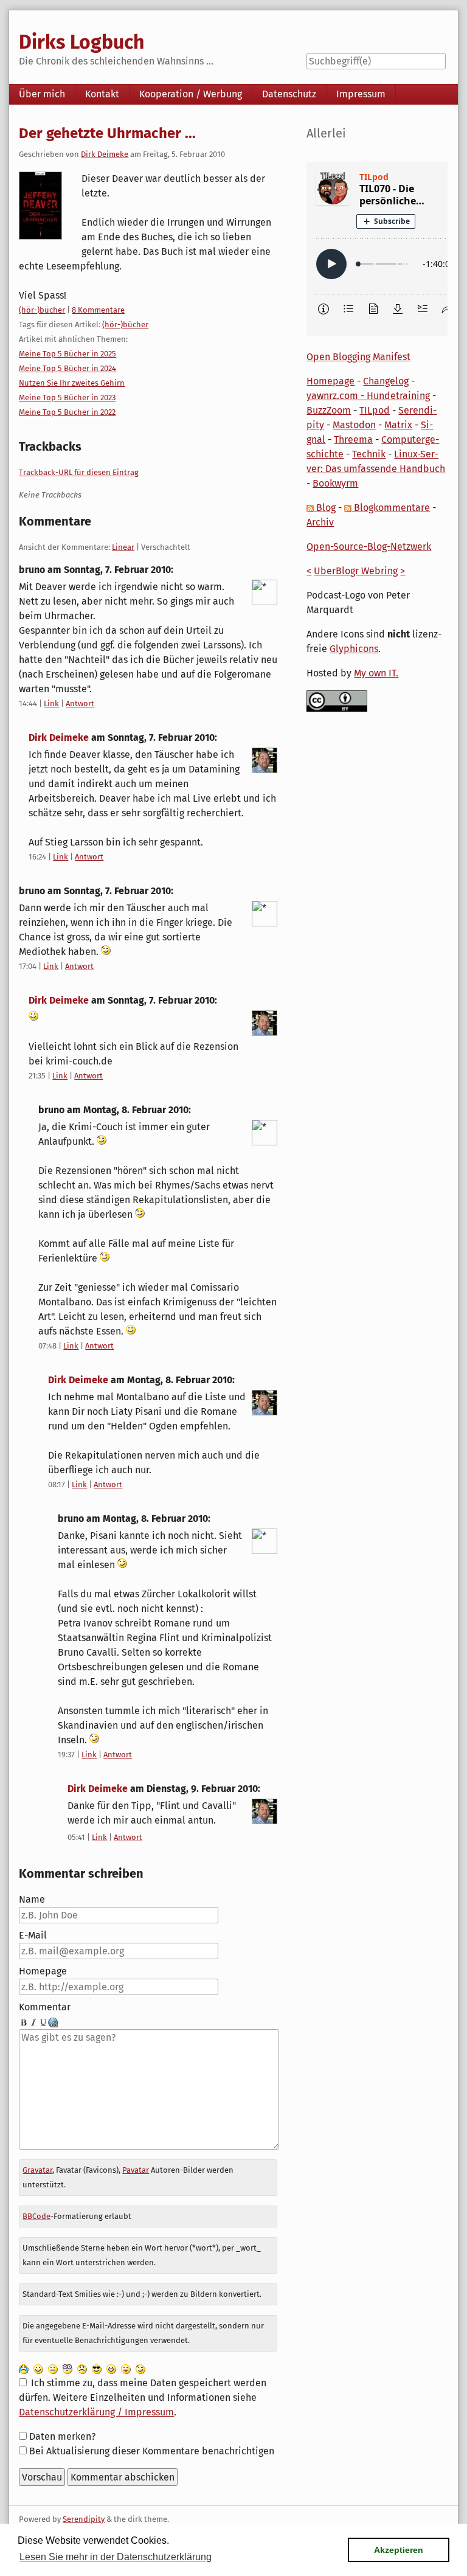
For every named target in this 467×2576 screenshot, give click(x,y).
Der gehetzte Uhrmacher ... (107, 133)
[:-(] (82, 2368)
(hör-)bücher (42, 310)
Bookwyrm (335, 483)
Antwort (80, 703)
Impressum (361, 94)
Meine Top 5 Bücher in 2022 (67, 412)
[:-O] (67, 2368)
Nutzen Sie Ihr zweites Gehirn (72, 383)
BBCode (36, 2216)
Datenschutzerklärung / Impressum (96, 2412)
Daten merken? (62, 2436)
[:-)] (38, 2368)
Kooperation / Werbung (191, 94)
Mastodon (354, 425)
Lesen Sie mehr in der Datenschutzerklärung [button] (116, 2557)
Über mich (42, 94)
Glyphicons (354, 649)
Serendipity (84, 2519)
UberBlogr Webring (356, 571)
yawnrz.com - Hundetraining (368, 396)
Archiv (320, 522)
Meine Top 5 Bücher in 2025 (67, 354)
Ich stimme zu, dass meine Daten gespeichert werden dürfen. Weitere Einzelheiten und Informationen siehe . (142, 2397)
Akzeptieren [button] (399, 2550)
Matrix (398, 425)
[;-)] (140, 2368)
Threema (353, 439)
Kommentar (45, 2007)
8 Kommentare (98, 310)
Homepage (43, 1971)
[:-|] (53, 2368)
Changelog (386, 381)
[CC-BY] (337, 700)
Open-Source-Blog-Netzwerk (369, 547)
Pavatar (136, 2170)
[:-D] (111, 2368)
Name (32, 1899)
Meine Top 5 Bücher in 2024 (67, 368)
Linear (123, 547)
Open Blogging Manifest (358, 357)
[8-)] (97, 2368)
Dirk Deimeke (105, 154)
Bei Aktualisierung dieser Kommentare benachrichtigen (152, 2451)
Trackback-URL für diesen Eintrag (79, 472)
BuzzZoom (329, 410)
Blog (325, 508)
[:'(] (24, 2368)
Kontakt (102, 94)
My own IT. (376, 673)
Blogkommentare (391, 508)
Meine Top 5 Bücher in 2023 (67, 398)
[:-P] (126, 2368)
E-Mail (33, 1935)
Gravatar (37, 2170)
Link (51, 703)
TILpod (375, 410)
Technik (369, 454)
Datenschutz (289, 94)
